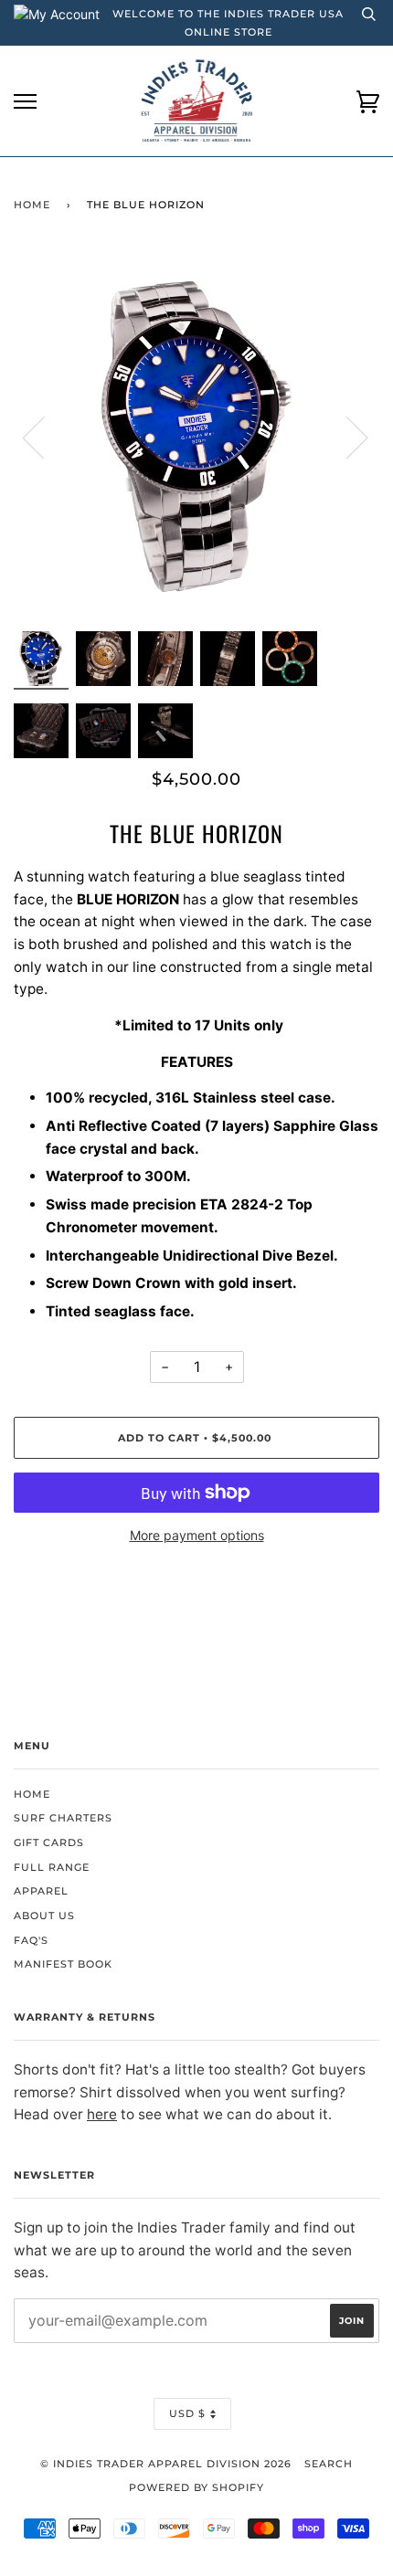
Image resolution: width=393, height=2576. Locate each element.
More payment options (197, 1535)
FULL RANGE (52, 1867)
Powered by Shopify (196, 2487)
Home (32, 205)
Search (329, 2464)
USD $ (187, 2413)
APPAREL (41, 1891)
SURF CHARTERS (63, 1818)
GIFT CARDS (49, 1842)
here (102, 2114)
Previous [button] (45, 437)
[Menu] (25, 102)
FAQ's (31, 1940)
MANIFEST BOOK (63, 1964)
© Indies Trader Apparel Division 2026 (166, 2464)
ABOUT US (44, 1916)
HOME (32, 1794)
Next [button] (346, 437)
